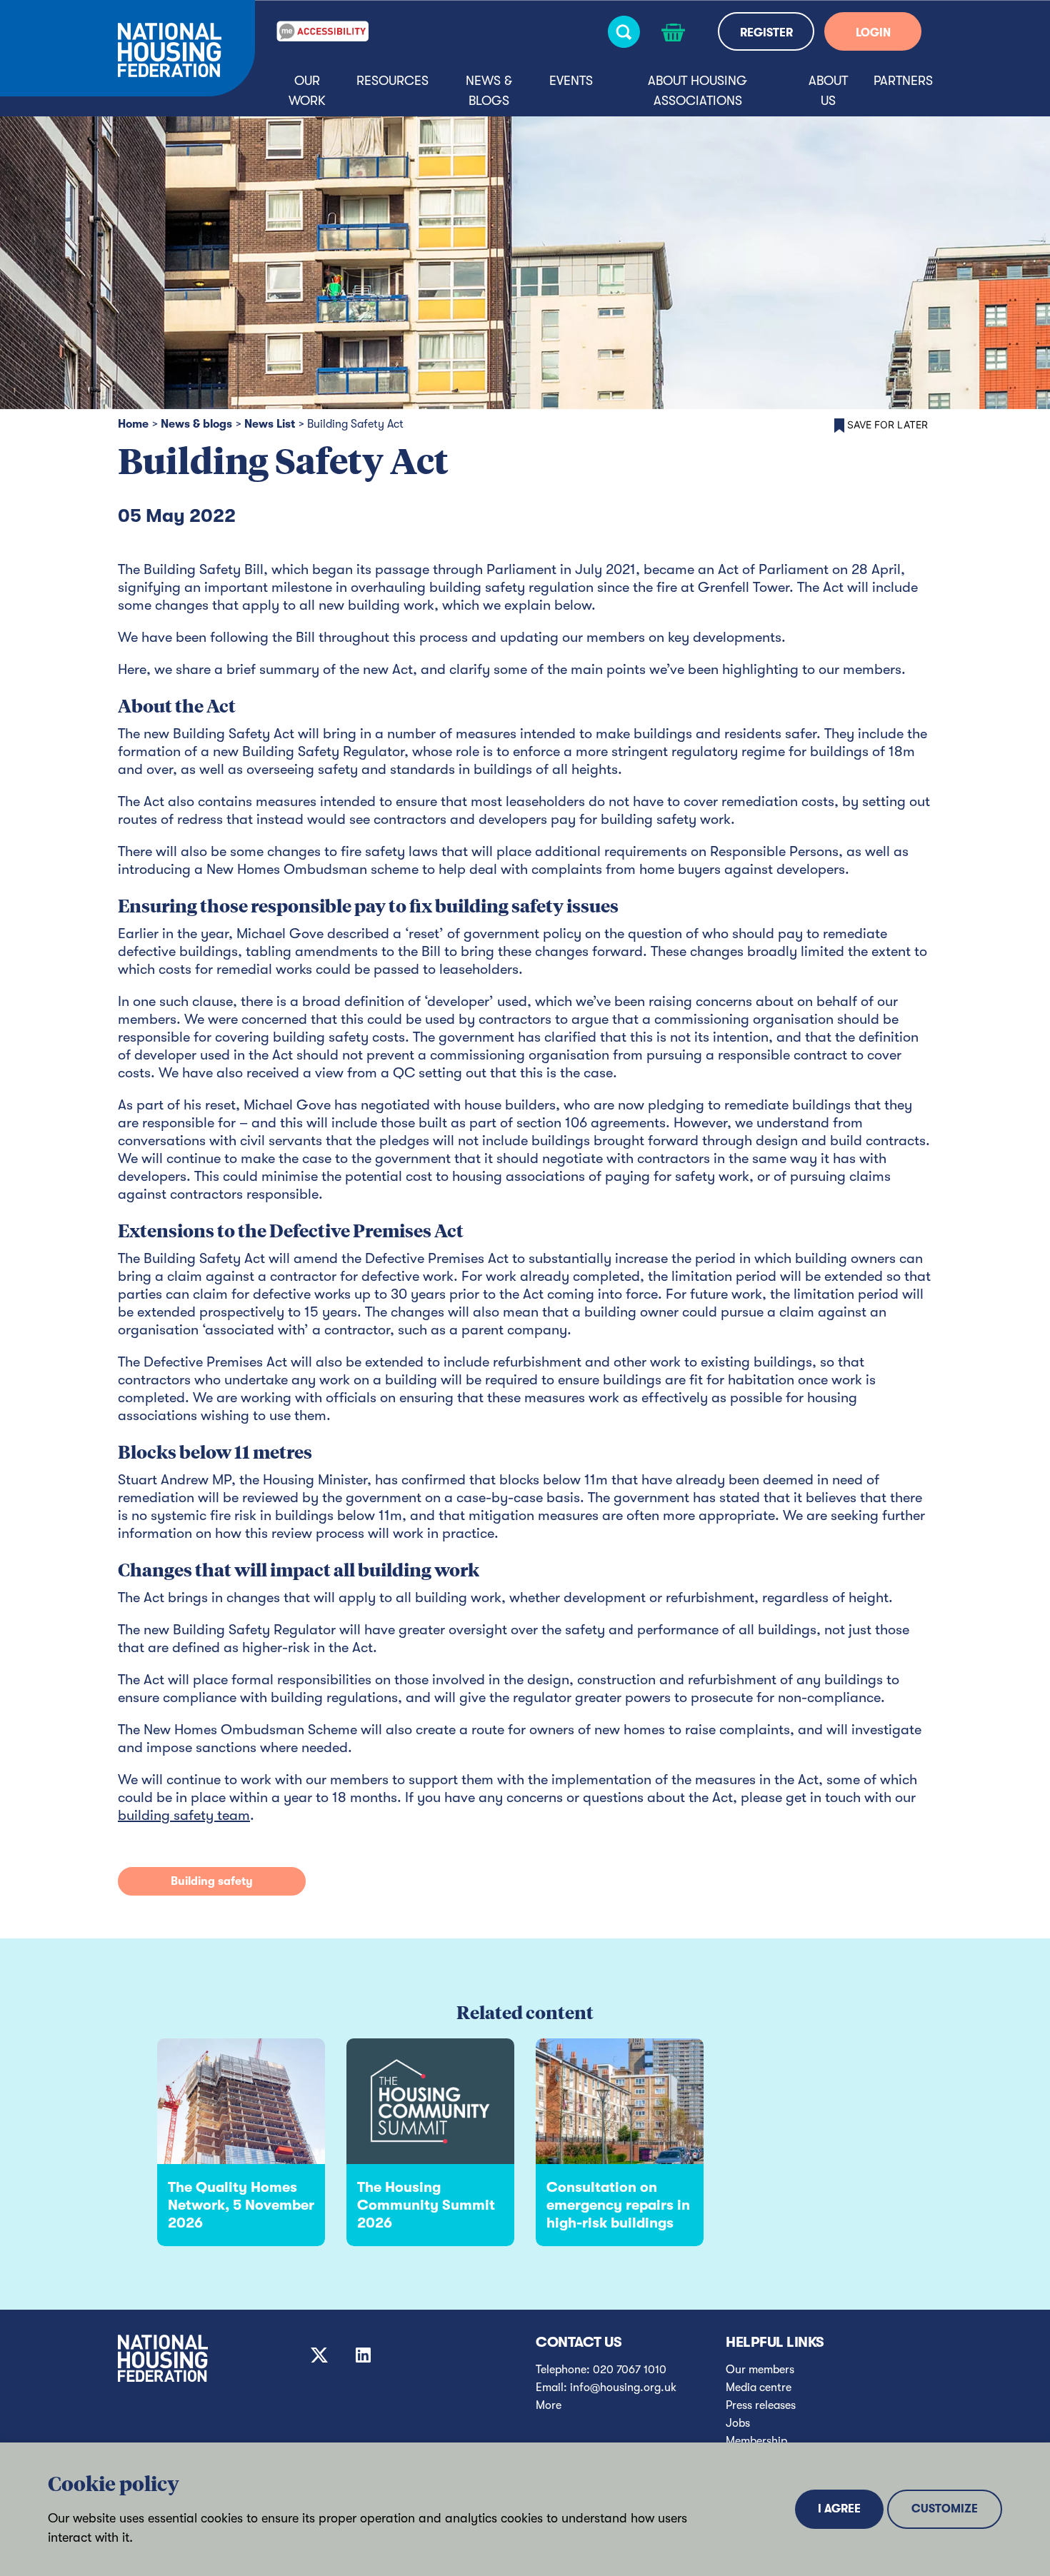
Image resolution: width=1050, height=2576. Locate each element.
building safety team (184, 1815)
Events (571, 81)
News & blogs (489, 91)
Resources (392, 81)
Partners (903, 81)
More (549, 2405)
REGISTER (766, 33)
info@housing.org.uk (623, 2388)
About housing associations (697, 91)
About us (828, 91)
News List (270, 424)
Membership (756, 2441)
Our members (760, 2370)
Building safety (212, 1881)
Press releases (761, 2405)
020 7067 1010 (630, 2370)
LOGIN (873, 33)
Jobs (738, 2423)
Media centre (759, 2388)
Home (133, 424)
